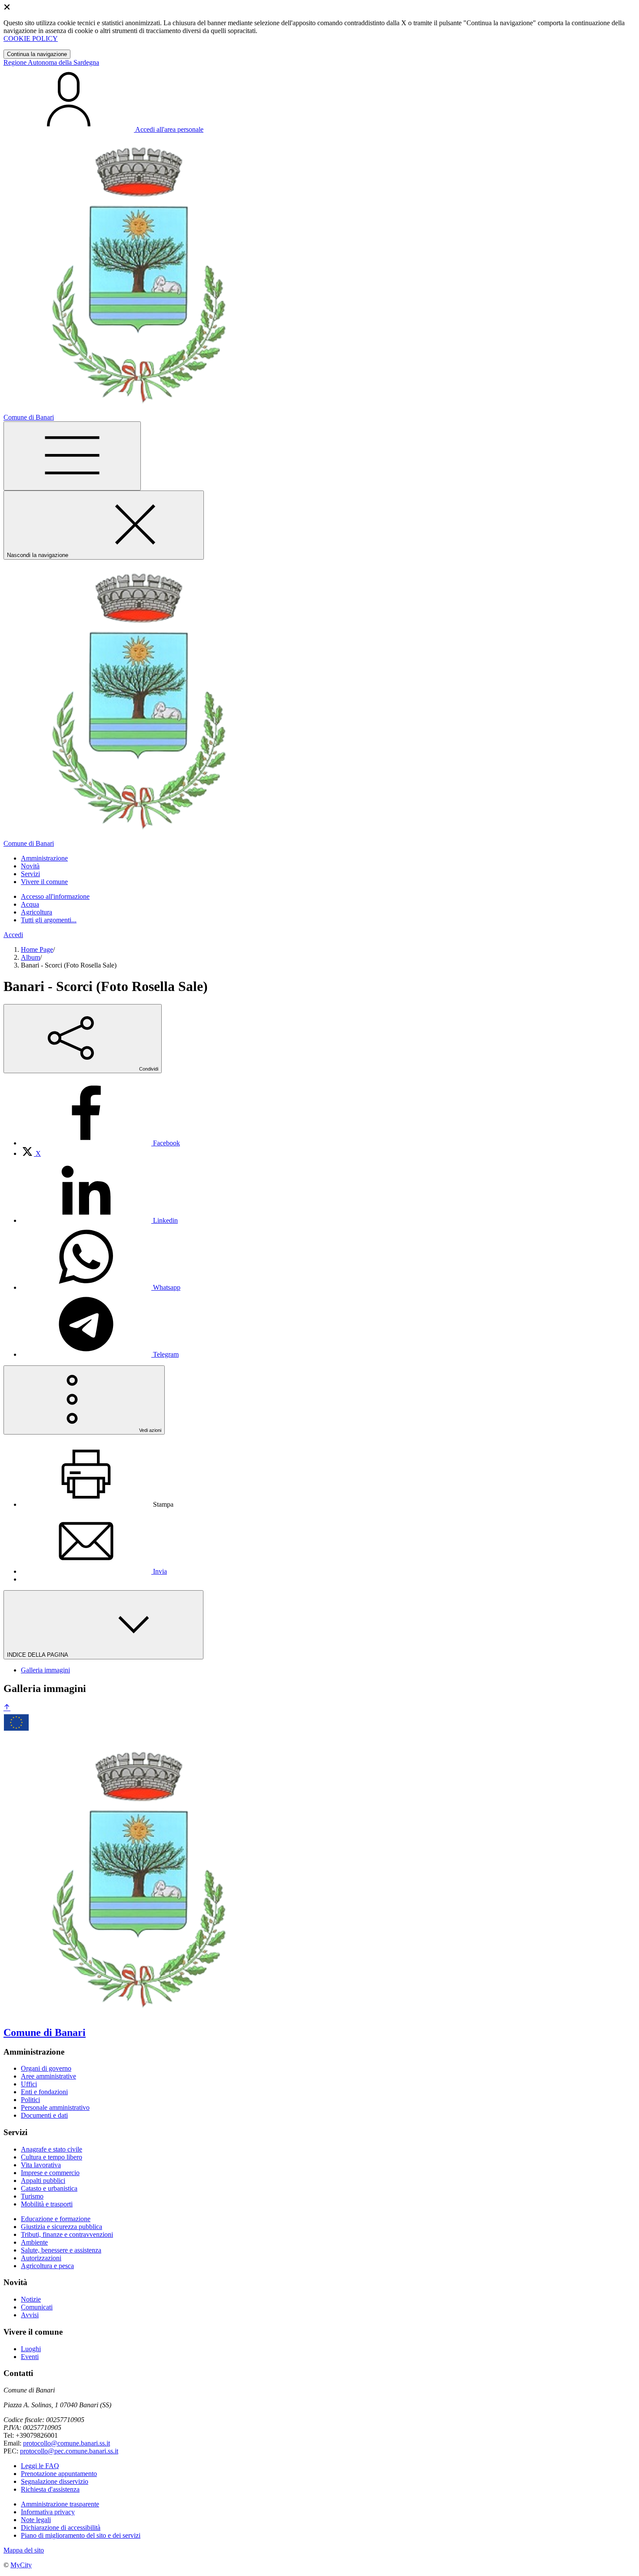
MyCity (21, 2565)
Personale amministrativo (55, 2107)
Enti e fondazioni (44, 2092)
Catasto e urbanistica (49, 2188)
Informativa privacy (48, 2512)
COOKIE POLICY (31, 38)
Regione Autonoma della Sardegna (51, 62)
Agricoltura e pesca (47, 2266)
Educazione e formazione (56, 2219)
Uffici (29, 2084)
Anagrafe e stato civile (52, 2149)
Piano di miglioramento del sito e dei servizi (81, 2535)
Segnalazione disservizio (55, 2481)
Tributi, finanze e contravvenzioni (67, 2234)
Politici (30, 2100)
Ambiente (34, 2242)
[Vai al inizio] (7, 1708)
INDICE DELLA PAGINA (38, 1655)
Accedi (13, 935)
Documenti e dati (44, 2115)
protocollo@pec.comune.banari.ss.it (69, 2451)
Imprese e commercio (50, 2173)
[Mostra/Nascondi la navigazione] (72, 456)
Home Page (37, 949)
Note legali (36, 2520)
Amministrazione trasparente (60, 2504)
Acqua (30, 904)
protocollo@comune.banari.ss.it (67, 2443)
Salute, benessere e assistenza (61, 2250)
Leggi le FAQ (40, 2466)
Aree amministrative (48, 2076)
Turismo (32, 2196)
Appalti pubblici (43, 2181)
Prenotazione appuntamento (59, 2474)
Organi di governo (46, 2068)
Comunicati (37, 2307)
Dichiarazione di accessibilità (61, 2528)
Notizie (31, 2299)
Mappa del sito (24, 2550)
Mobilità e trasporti (47, 2204)
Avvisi (30, 2315)
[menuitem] (100, 1143)
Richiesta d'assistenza (50, 2489)
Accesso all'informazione (55, 896)
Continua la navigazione (37, 54)
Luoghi (31, 2349)
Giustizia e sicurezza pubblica (62, 2227)
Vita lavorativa (41, 2165)
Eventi (30, 2357)
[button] (44, 858)
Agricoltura (37, 912)
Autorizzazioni (41, 2258)
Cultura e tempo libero (52, 2157)
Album (30, 957)
